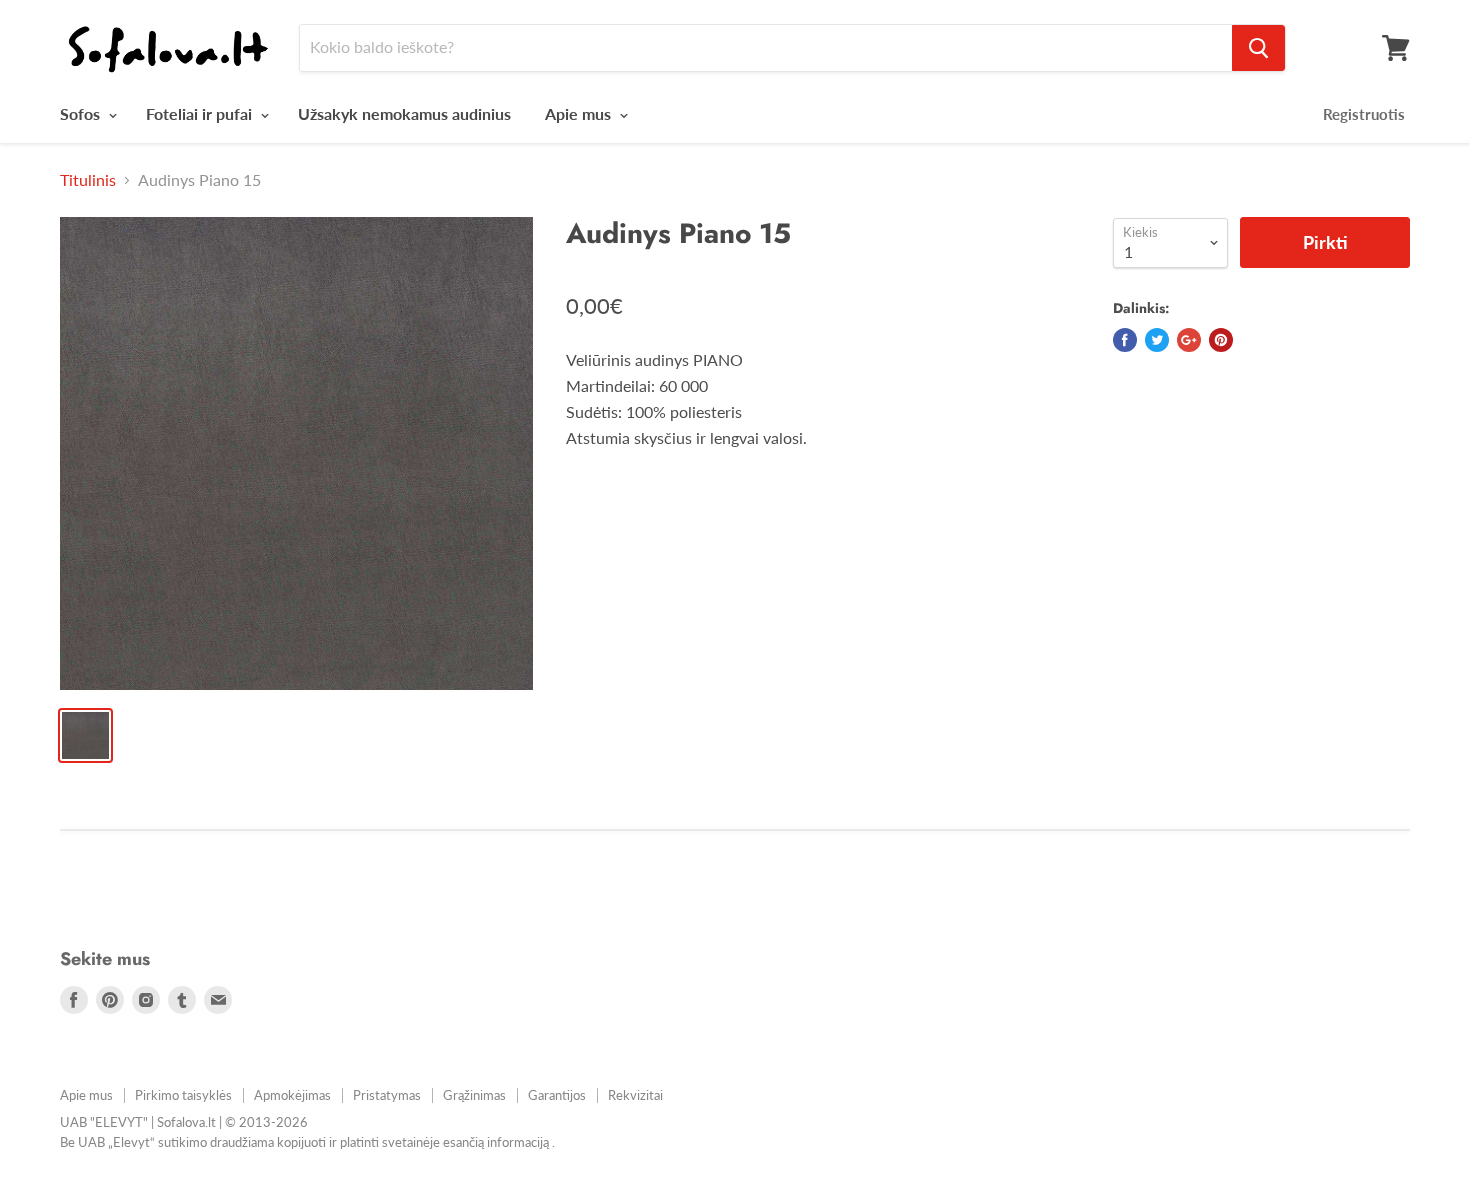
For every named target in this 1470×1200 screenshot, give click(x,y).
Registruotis (1364, 114)
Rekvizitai (635, 1095)
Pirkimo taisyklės (183, 1095)
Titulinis (88, 180)
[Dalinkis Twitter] (1157, 340)
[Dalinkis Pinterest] (1221, 340)
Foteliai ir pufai (201, 113)
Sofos (82, 113)
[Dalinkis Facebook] (1125, 340)
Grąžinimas (474, 1095)
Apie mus (580, 113)
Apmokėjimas (292, 1095)
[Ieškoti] (1258, 48)
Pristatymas (387, 1095)
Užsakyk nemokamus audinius (404, 113)
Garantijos (557, 1095)
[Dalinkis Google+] (1189, 340)
